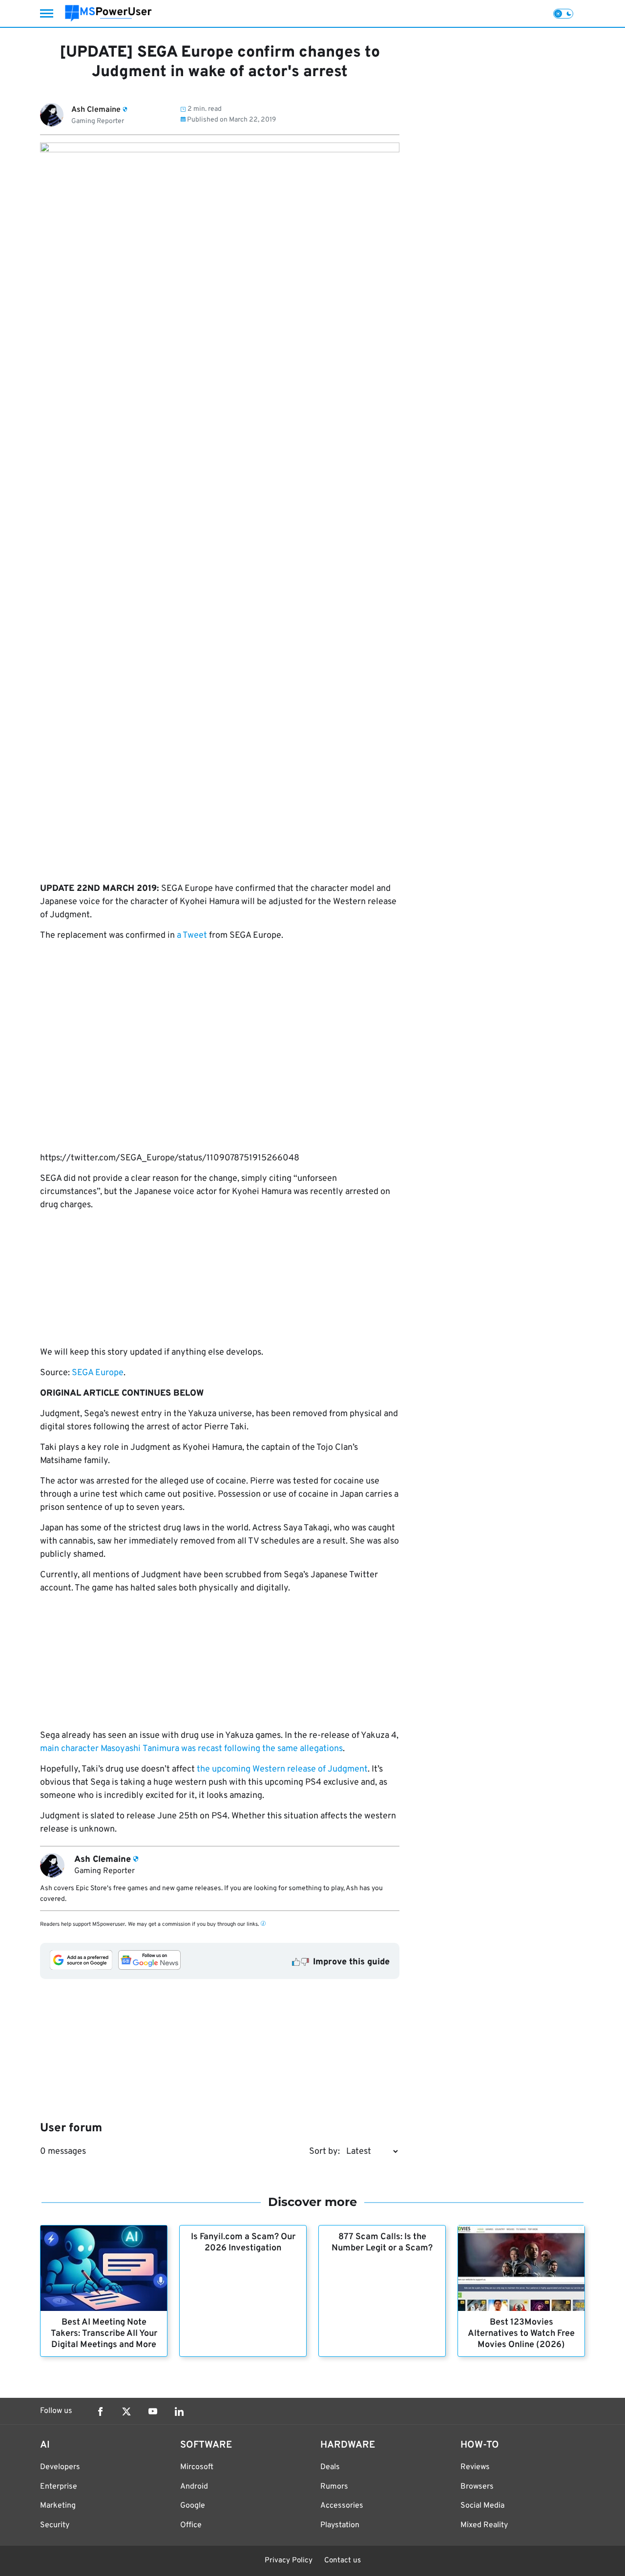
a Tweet (192, 936)
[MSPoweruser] (108, 13)
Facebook (100, 2411)
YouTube (153, 2411)
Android (194, 2487)
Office (191, 2525)
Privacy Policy (289, 2561)
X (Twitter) (126, 2411)
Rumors (334, 2487)
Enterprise (59, 2487)
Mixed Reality (484, 2525)
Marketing (58, 2506)
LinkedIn (179, 2411)
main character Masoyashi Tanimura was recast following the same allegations (191, 1749)
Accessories (342, 2506)
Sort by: (324, 2152)
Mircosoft (197, 2467)
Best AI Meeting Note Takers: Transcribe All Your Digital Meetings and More (104, 2334)
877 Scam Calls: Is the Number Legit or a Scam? (382, 2243)
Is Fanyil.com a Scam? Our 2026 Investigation (243, 2243)
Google (193, 2506)
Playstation (340, 2525)
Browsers (477, 2487)
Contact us (343, 2561)
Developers (60, 2467)
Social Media (482, 2506)
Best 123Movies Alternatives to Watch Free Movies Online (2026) (521, 2334)
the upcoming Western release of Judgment (282, 1769)
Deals (330, 2467)
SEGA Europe (98, 1373)
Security (55, 2525)
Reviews (475, 2467)
